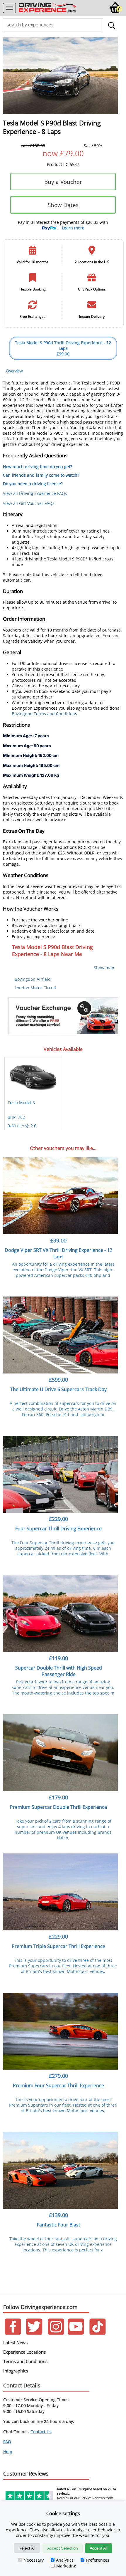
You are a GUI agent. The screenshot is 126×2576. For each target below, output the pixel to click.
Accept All (99, 2548)
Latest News (15, 2342)
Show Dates (63, 205)
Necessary (34, 2560)
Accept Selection (63, 2548)
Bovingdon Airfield (33, 979)
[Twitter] (34, 2333)
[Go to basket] (115, 12)
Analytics (65, 2560)
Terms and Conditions (25, 2361)
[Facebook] (13, 2333)
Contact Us (41, 2432)
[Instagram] (56, 2333)
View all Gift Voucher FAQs (29, 503)
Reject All (27, 2548)
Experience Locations (24, 2352)
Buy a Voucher (63, 182)
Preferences (98, 2560)
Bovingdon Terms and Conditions (44, 714)
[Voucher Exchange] (63, 1016)
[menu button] (9, 8)
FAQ (7, 2442)
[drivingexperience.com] (48, 12)
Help (8, 2452)
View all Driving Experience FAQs (35, 493)
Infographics (16, 2371)
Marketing (66, 2566)
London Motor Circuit (35, 988)
